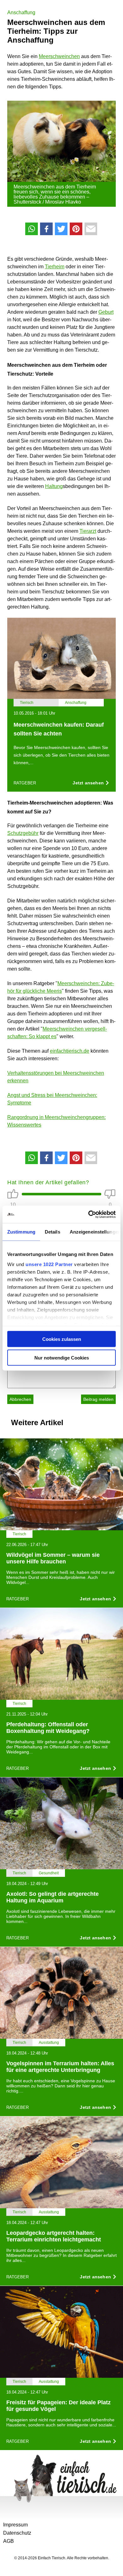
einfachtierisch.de (70, 1051)
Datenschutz (17, 2533)
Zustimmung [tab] (21, 1232)
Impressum (15, 2525)
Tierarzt (88, 531)
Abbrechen (20, 1399)
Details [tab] (53, 1232)
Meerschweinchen (59, 56)
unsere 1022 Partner (49, 1264)
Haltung (54, 486)
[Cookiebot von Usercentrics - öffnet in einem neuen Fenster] (88, 1214)
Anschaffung (21, 12)
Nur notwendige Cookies (62, 1357)
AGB (9, 2541)
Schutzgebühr (23, 833)
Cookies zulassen (62, 1339)
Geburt (106, 312)
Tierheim (55, 267)
